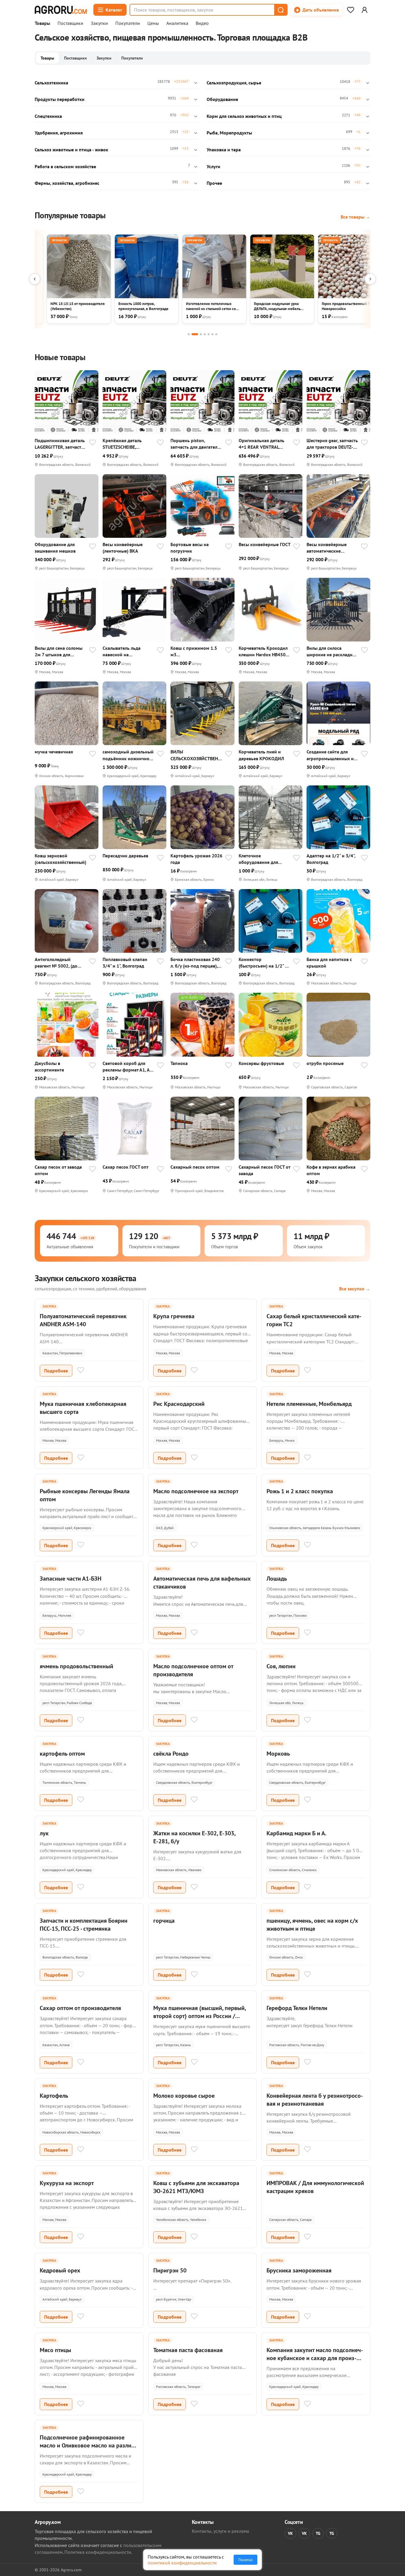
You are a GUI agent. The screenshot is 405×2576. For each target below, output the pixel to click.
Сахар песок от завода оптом (58, 1170)
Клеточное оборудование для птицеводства (258, 859)
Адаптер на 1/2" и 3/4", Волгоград (331, 859)
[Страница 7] (216, 334)
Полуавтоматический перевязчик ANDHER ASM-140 (83, 1320)
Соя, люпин (281, 1666)
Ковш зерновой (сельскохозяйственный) (60, 859)
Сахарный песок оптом (195, 1167)
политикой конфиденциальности (182, 2563)
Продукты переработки (60, 99)
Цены (153, 23)
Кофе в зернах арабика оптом (331, 1170)
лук (44, 1833)
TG (318, 2533)
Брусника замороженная (299, 2270)
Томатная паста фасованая (188, 2350)
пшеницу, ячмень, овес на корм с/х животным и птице (312, 1925)
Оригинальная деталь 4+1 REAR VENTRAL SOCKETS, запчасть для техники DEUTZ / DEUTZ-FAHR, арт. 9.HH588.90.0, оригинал (264, 444)
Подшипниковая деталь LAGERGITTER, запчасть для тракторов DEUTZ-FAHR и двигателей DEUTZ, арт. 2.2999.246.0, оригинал (60, 444)
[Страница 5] (209, 334)
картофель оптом (62, 1754)
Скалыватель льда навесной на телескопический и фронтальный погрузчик (129, 651)
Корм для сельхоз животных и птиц (244, 116)
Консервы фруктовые (261, 1063)
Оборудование (222, 99)
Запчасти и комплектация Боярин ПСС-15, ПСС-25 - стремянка (84, 1925)
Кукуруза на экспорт (67, 2183)
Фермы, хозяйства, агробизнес (67, 183)
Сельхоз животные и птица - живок (71, 150)
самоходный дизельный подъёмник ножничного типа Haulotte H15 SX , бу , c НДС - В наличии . (128, 755)
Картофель (54, 2096)
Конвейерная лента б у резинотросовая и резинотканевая (315, 2100)
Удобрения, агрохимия (59, 133)
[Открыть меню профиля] (364, 10)
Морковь (278, 1754)
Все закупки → (355, 1289)
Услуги (213, 166)
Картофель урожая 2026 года (196, 859)
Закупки (99, 23)
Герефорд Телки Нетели (297, 2008)
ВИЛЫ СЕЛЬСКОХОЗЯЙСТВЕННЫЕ (196, 755)
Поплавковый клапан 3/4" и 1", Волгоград (125, 963)
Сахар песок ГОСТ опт (126, 1167)
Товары (42, 23)
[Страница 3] (201, 334)
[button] (280, 10)
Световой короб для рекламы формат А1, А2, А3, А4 (128, 1067)
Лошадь (277, 1579)
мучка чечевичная (54, 752)
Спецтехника (48, 116)
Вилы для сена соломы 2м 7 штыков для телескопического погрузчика (59, 651)
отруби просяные (325, 1063)
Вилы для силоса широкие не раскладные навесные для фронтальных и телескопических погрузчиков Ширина (332, 651)
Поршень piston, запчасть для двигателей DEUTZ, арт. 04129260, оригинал (196, 444)
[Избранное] (350, 10)
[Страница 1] (189, 334)
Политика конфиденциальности (98, 2552)
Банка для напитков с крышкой (329, 963)
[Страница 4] (205, 334)
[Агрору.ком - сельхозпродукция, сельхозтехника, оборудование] (61, 10)
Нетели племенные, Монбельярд (309, 1404)
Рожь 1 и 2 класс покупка (300, 1491)
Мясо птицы (55, 2350)
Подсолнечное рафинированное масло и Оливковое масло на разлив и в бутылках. (87, 2445)
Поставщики (70, 23)
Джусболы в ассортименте (49, 1066)
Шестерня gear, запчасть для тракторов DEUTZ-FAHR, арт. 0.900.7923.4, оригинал (332, 444)
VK (290, 2533)
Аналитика (177, 23)
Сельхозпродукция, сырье (234, 83)
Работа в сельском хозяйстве (65, 166)
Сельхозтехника (51, 83)
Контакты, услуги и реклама (220, 2531)
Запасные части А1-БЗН (71, 1579)
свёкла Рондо (171, 1754)
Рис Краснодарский (179, 1404)
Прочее (214, 183)
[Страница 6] (212, 334)
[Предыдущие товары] (35, 279)
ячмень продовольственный (76, 1666)
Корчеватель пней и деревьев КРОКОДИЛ (261, 755)
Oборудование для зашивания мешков (55, 548)
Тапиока (179, 1063)
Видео (202, 23)
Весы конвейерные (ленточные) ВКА (123, 548)
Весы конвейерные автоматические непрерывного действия (332, 548)
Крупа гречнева (174, 1316)
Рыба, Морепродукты (229, 133)
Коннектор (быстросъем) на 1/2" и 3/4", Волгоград (263, 963)
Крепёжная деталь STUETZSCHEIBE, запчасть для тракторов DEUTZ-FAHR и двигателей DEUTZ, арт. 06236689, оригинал (128, 444)
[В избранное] (93, 443)
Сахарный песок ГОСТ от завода (264, 1170)
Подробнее (56, 1371)
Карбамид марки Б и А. (296, 1833)
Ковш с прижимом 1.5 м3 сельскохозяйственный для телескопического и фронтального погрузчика (196, 651)
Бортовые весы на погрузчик (190, 548)
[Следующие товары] (370, 279)
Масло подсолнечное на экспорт (196, 1491)
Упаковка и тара (224, 150)
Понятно (245, 2560)
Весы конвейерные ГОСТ (265, 544)
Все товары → (355, 217)
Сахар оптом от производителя (80, 2008)
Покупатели (128, 23)
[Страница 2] (195, 334)
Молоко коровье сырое (184, 2096)
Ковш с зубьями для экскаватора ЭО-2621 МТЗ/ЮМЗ (196, 2187)
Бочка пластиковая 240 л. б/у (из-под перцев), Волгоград (195, 963)
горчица (164, 1921)
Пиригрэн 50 (170, 2270)
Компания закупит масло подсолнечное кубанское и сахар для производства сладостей (315, 2358)
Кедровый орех (60, 2270)
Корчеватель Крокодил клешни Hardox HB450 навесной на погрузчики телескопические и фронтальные (264, 651)
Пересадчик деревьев (125, 856)
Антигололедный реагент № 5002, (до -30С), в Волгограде (56, 963)
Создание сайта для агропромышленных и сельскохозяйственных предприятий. (331, 755)
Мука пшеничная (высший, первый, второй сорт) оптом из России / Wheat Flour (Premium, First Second (200, 2016)
